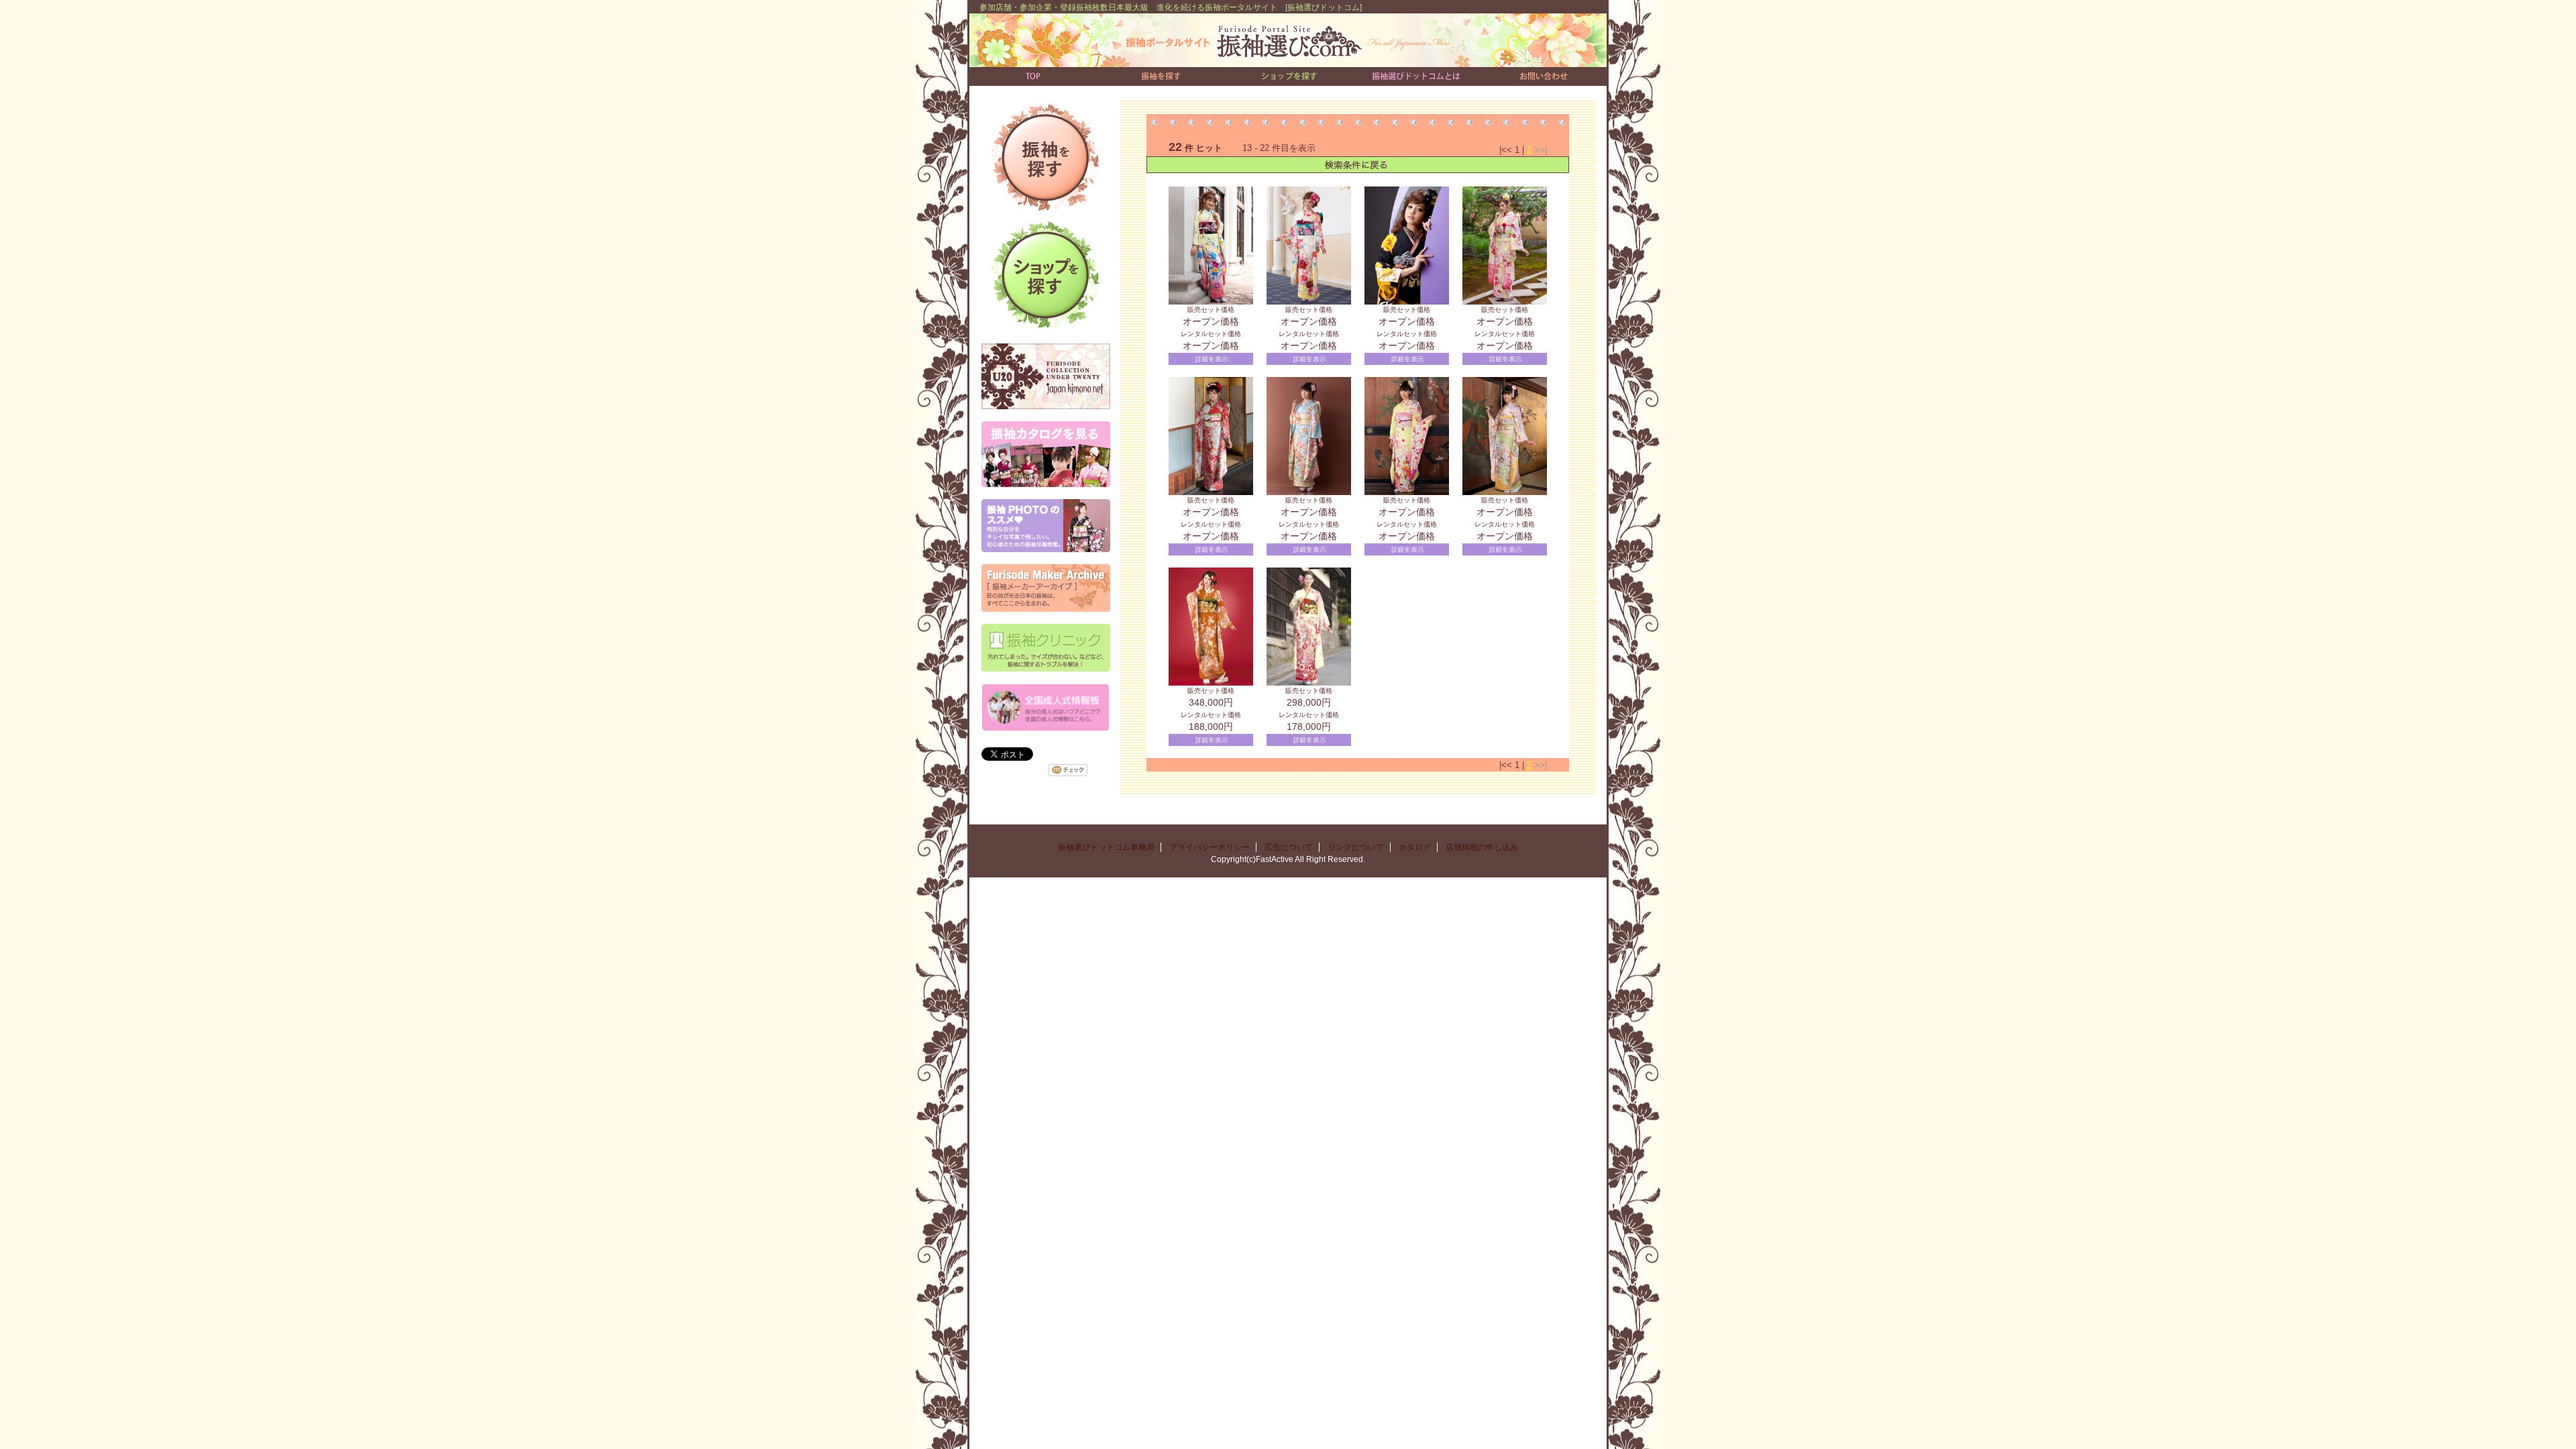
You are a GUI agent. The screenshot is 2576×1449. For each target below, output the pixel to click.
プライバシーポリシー (1210, 847)
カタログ (1415, 847)
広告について (1289, 847)
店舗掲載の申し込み (1482, 847)
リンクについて (1356, 847)
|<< (1507, 150)
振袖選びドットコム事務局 (1106, 847)
